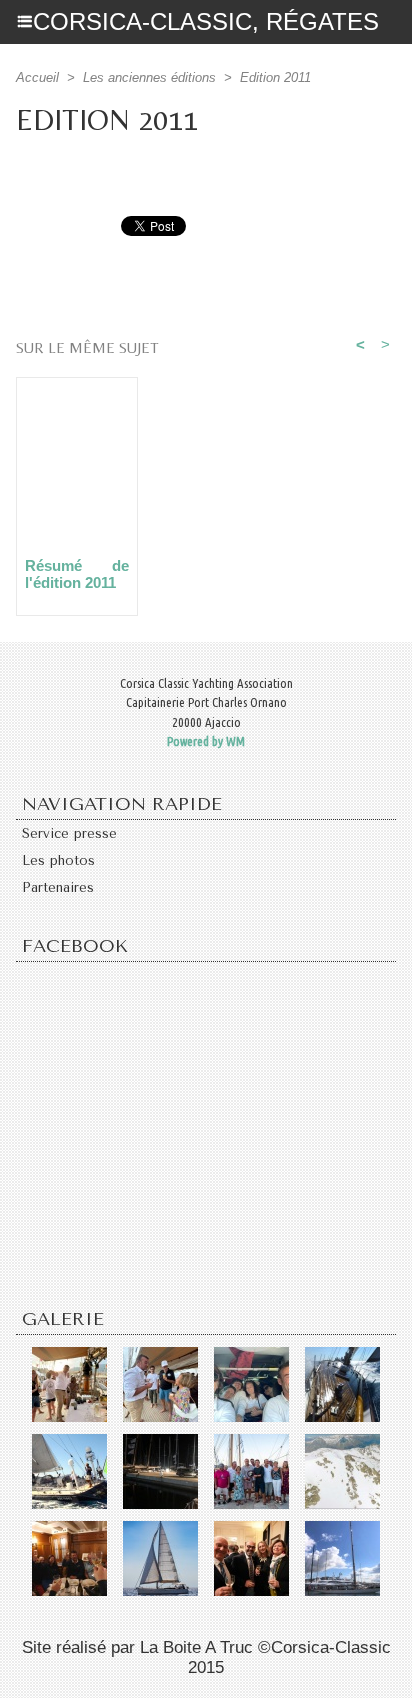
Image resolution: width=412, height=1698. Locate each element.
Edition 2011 (275, 77)
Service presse (69, 833)
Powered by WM (206, 741)
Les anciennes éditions (149, 77)
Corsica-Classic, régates (206, 21)
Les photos (58, 860)
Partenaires (58, 887)
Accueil (37, 77)
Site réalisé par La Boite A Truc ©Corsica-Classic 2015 (206, 1657)
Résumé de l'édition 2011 (77, 574)
